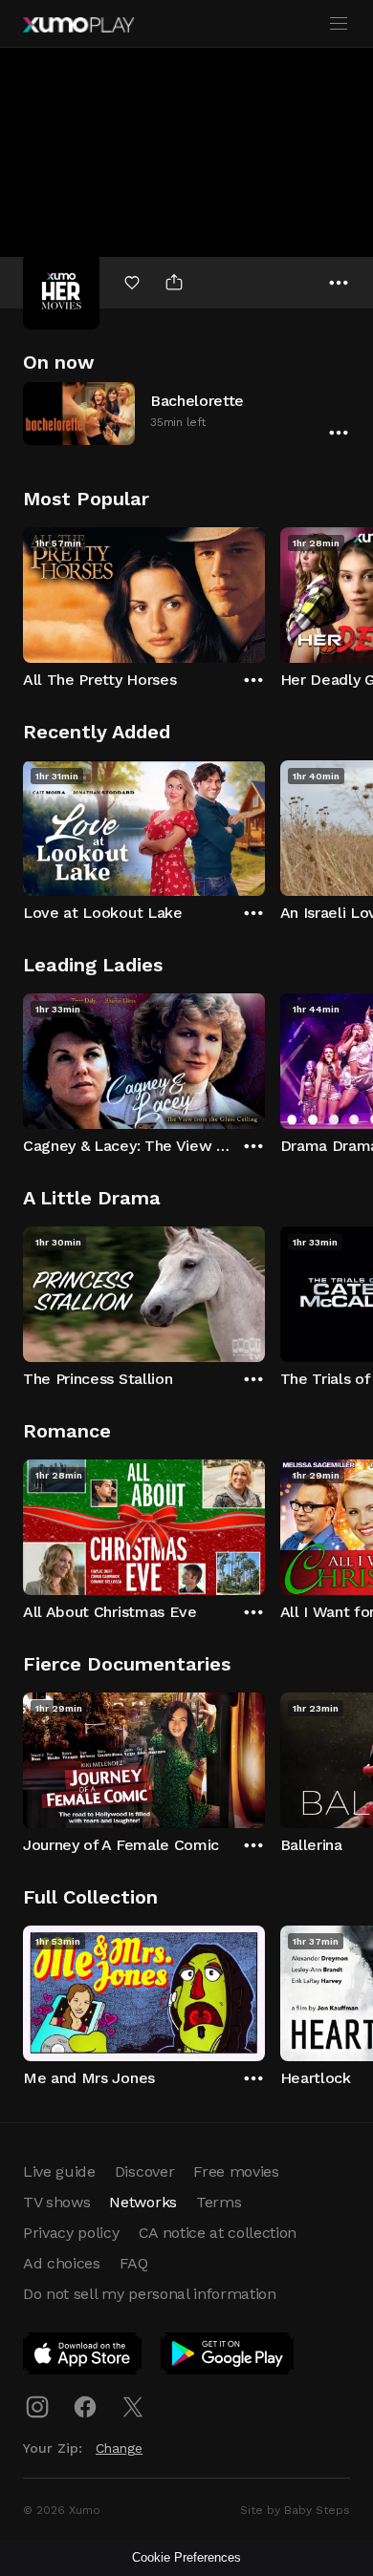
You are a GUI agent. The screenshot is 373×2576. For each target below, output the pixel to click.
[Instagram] (37, 2407)
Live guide (59, 2172)
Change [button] (119, 2448)
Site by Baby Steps (295, 2510)
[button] (186, 413)
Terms (219, 2202)
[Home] (78, 25)
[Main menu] (339, 24)
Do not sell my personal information (150, 2294)
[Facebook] (85, 2407)
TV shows (56, 2202)
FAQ (134, 2263)
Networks (143, 2202)
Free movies (236, 2172)
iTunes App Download (83, 2357)
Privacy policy (71, 2233)
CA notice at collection (218, 2233)
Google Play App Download (228, 2357)
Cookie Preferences (186, 2557)
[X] (133, 2407)
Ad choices (62, 2263)
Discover (144, 2172)
